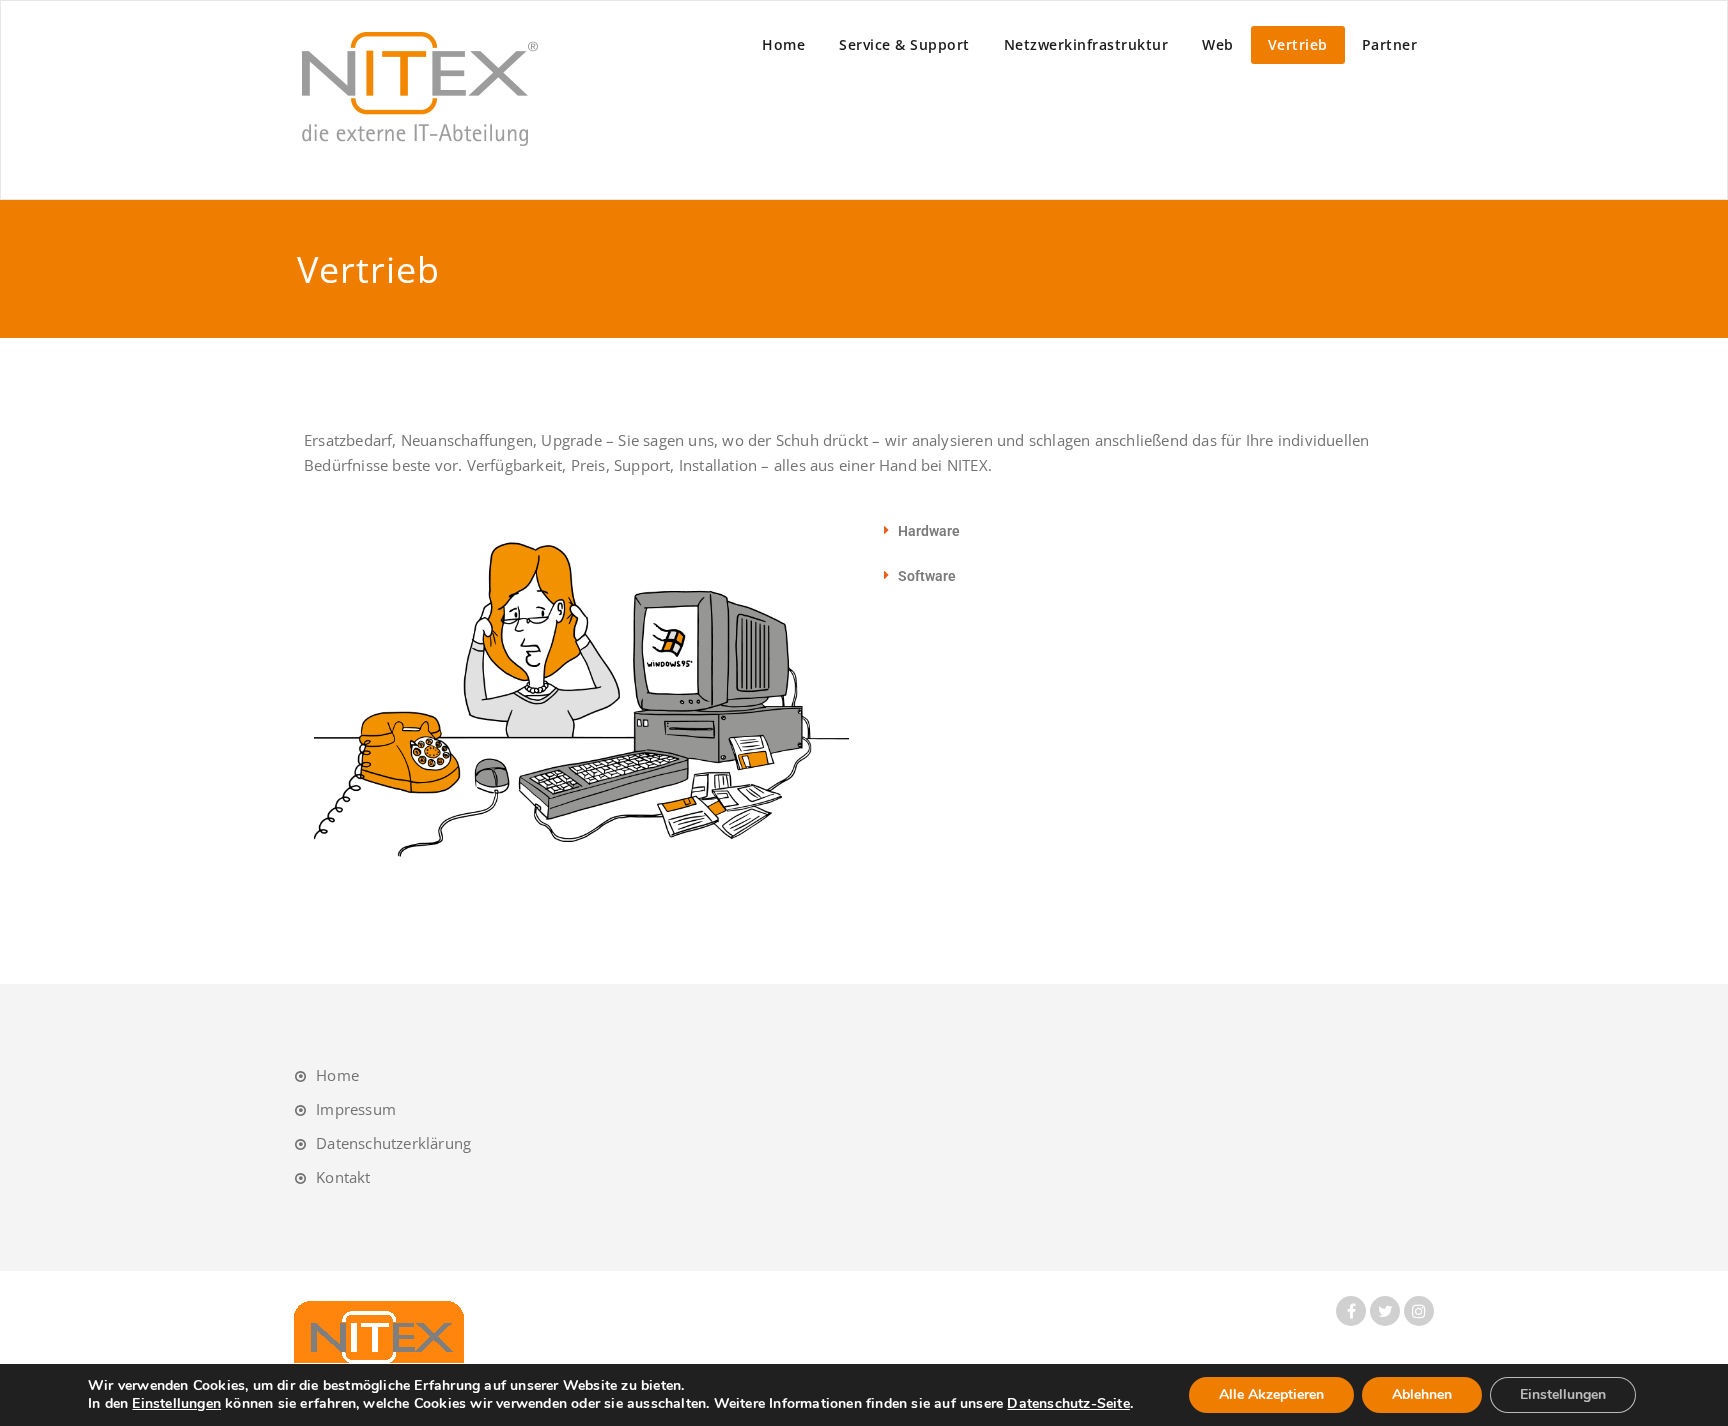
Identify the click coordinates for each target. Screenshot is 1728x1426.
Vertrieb (1298, 44)
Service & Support (904, 44)
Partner (1390, 44)
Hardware (929, 531)
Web (1218, 44)
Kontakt (343, 1177)
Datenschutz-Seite (1068, 1403)
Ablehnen (1422, 1394)
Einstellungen (176, 1404)
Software (927, 576)
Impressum (356, 1109)
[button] (1136, 530)
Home (783, 44)
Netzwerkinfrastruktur (1086, 44)
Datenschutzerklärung (393, 1143)
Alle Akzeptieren (1271, 1394)
